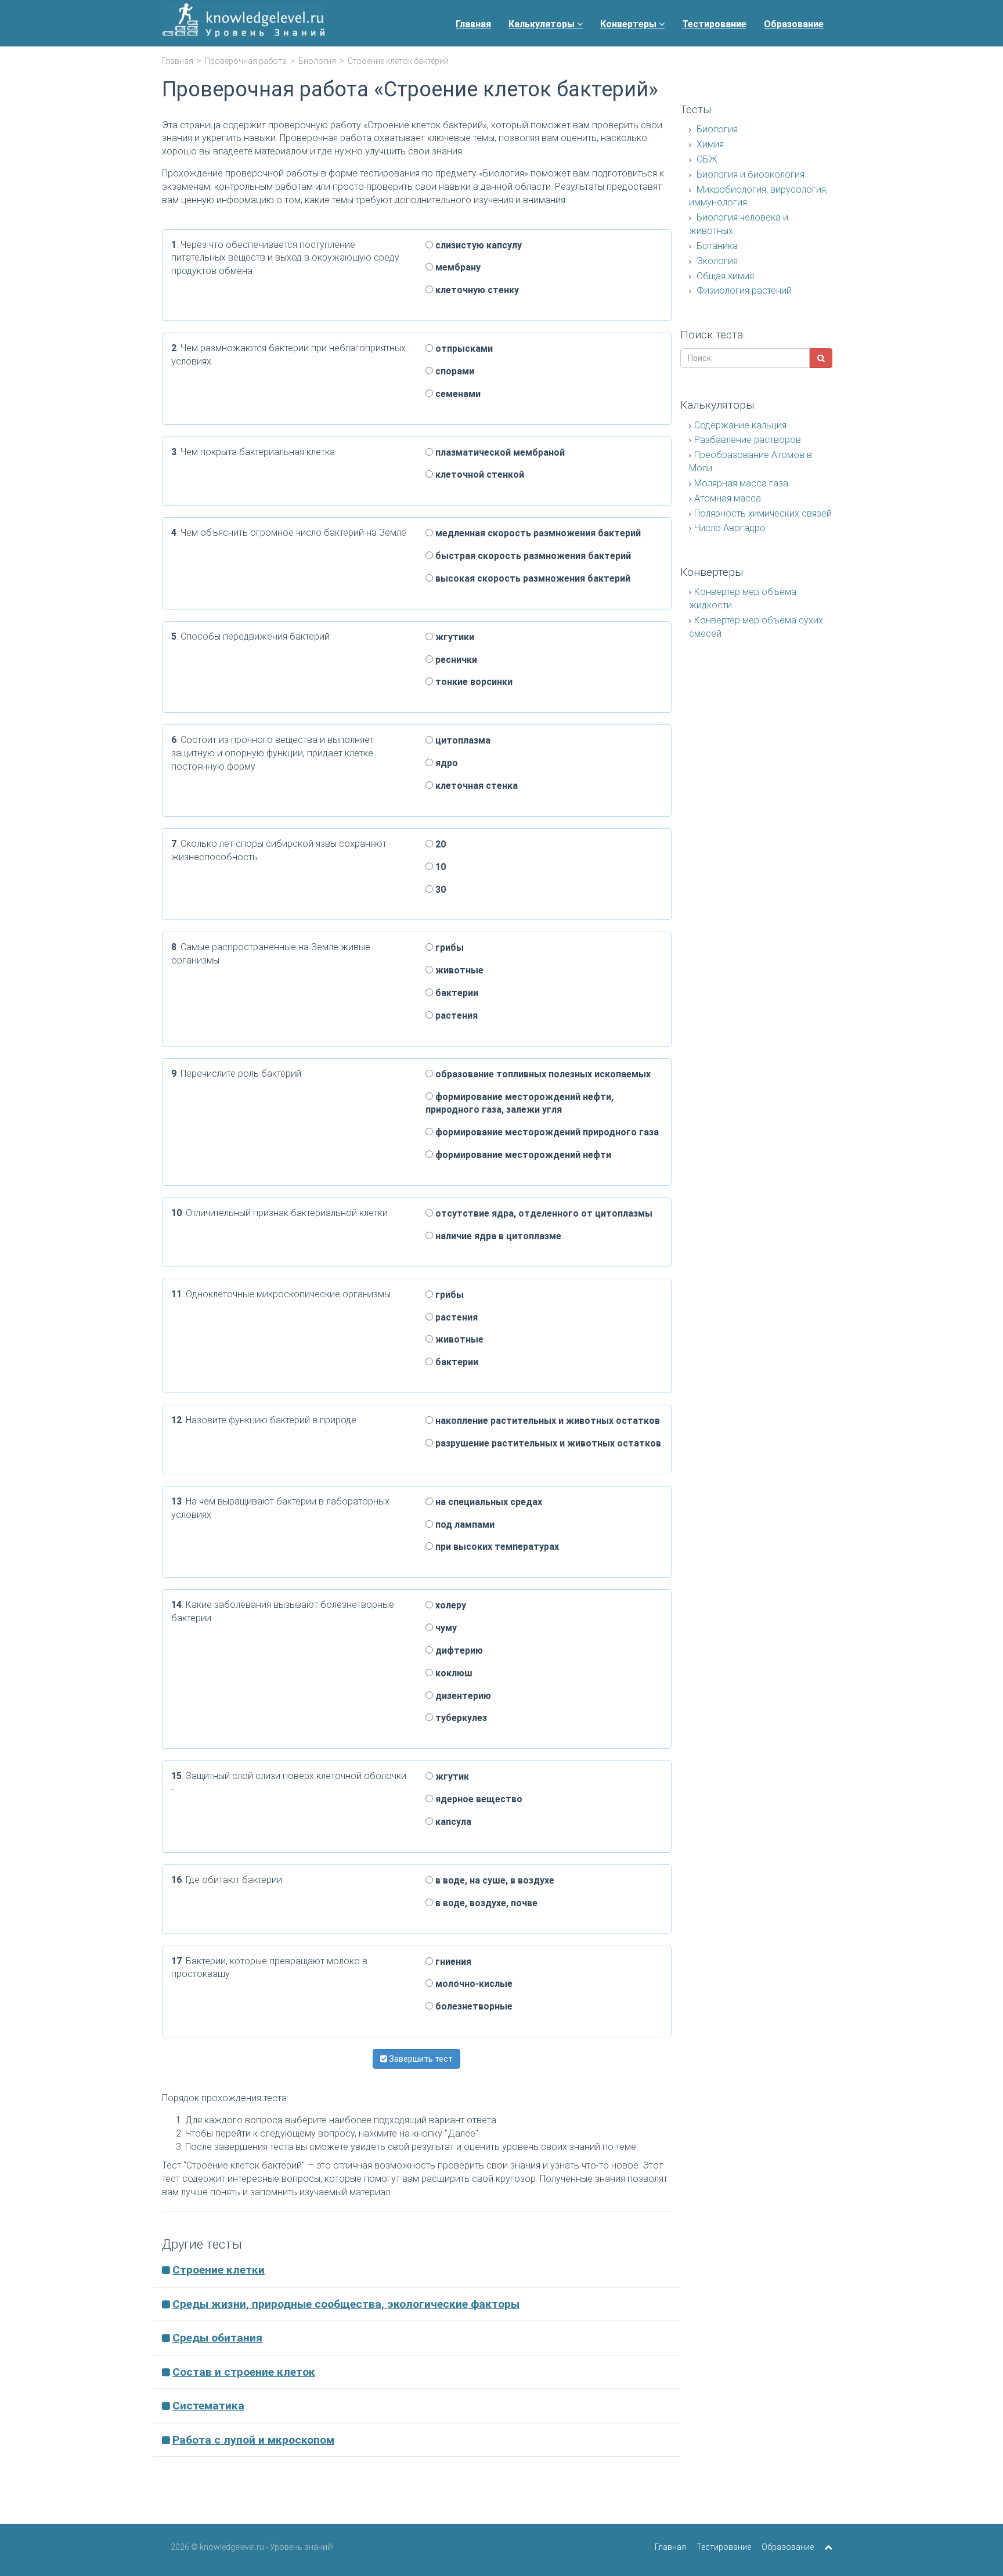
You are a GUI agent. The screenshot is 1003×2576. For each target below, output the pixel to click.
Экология (716, 261)
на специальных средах (488, 1502)
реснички (455, 660)
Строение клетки (219, 2270)
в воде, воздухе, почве (485, 1903)
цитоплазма (462, 740)
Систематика (208, 2406)
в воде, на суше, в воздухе (494, 1880)
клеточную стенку (476, 290)
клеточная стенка (475, 786)
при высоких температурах (496, 1547)
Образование (794, 24)
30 (439, 890)
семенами (457, 394)
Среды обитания (217, 2338)
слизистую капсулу (477, 245)
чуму (445, 1628)
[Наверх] (828, 2547)
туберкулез (460, 1718)
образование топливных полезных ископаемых (542, 1074)
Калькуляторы (543, 24)
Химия (709, 144)
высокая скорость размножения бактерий (532, 578)
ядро (445, 763)
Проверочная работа (246, 61)
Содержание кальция (740, 425)
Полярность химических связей (763, 513)
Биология (317, 61)
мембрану (457, 267)
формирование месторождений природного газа (546, 1132)
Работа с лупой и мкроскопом (253, 2440)
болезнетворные (473, 2006)
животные (458, 970)
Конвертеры (629, 24)
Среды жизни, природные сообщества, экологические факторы (346, 2304)
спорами (454, 371)
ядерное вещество (478, 1799)
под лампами (464, 1525)
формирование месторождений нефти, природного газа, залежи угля (519, 1103)
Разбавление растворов (748, 440)
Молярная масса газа (741, 483)
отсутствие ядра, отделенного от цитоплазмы (543, 1213)
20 (439, 844)
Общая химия (724, 276)
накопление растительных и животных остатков (546, 1421)
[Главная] (243, 23)
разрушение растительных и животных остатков (547, 1443)
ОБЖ (706, 159)
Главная (473, 24)
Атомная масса (728, 498)
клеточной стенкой (479, 475)
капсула (452, 1822)
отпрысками (463, 349)
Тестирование (714, 24)
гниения (452, 1962)
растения (455, 1015)
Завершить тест (420, 2059)
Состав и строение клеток (244, 2372)
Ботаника (716, 246)
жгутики (454, 637)
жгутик (451, 1776)
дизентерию (462, 1696)
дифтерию (458, 1650)
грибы (448, 948)
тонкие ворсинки (473, 682)
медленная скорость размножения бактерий (537, 533)
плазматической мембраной (499, 452)
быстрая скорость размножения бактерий (532, 556)
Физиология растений (743, 291)
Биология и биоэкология (749, 174)
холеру (450, 1605)
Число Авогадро (730, 528)
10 (439, 867)
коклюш (453, 1673)
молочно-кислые (473, 1984)
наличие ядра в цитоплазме (497, 1236)
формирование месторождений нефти (522, 1155)
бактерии (456, 993)
